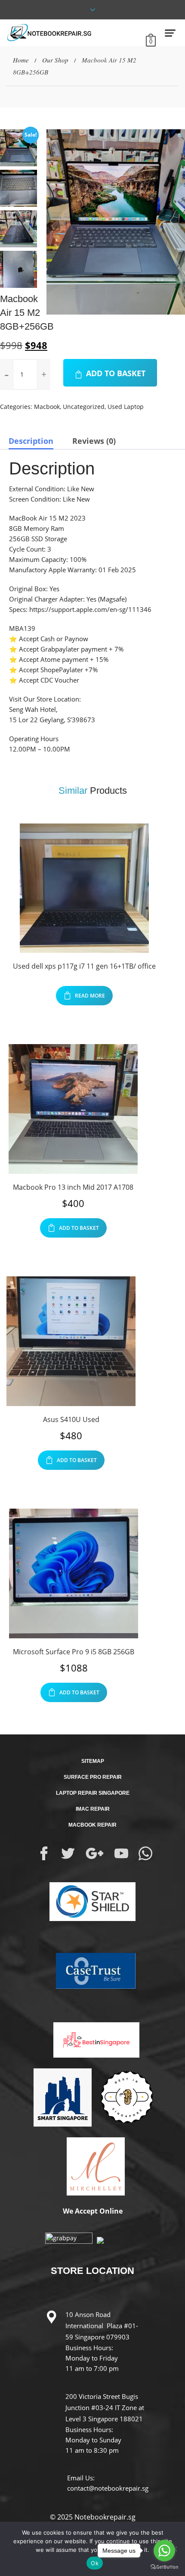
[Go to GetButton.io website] (164, 2567)
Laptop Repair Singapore (93, 1793)
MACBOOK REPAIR (92, 1825)
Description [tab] (31, 441)
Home (21, 60)
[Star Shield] (92, 1901)
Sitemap (93, 1761)
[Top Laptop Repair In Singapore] (59, 2096)
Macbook (47, 407)
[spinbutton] (25, 374)
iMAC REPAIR (93, 1809)
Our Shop (55, 60)
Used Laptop (126, 407)
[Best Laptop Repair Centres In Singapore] (126, 2096)
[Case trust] (92, 1970)
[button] (180, 136)
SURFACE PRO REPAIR (93, 1777)
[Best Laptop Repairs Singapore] (92, 2033)
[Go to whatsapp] (164, 2551)
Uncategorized (84, 407)
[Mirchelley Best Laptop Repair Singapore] (92, 2165)
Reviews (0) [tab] (94, 441)
